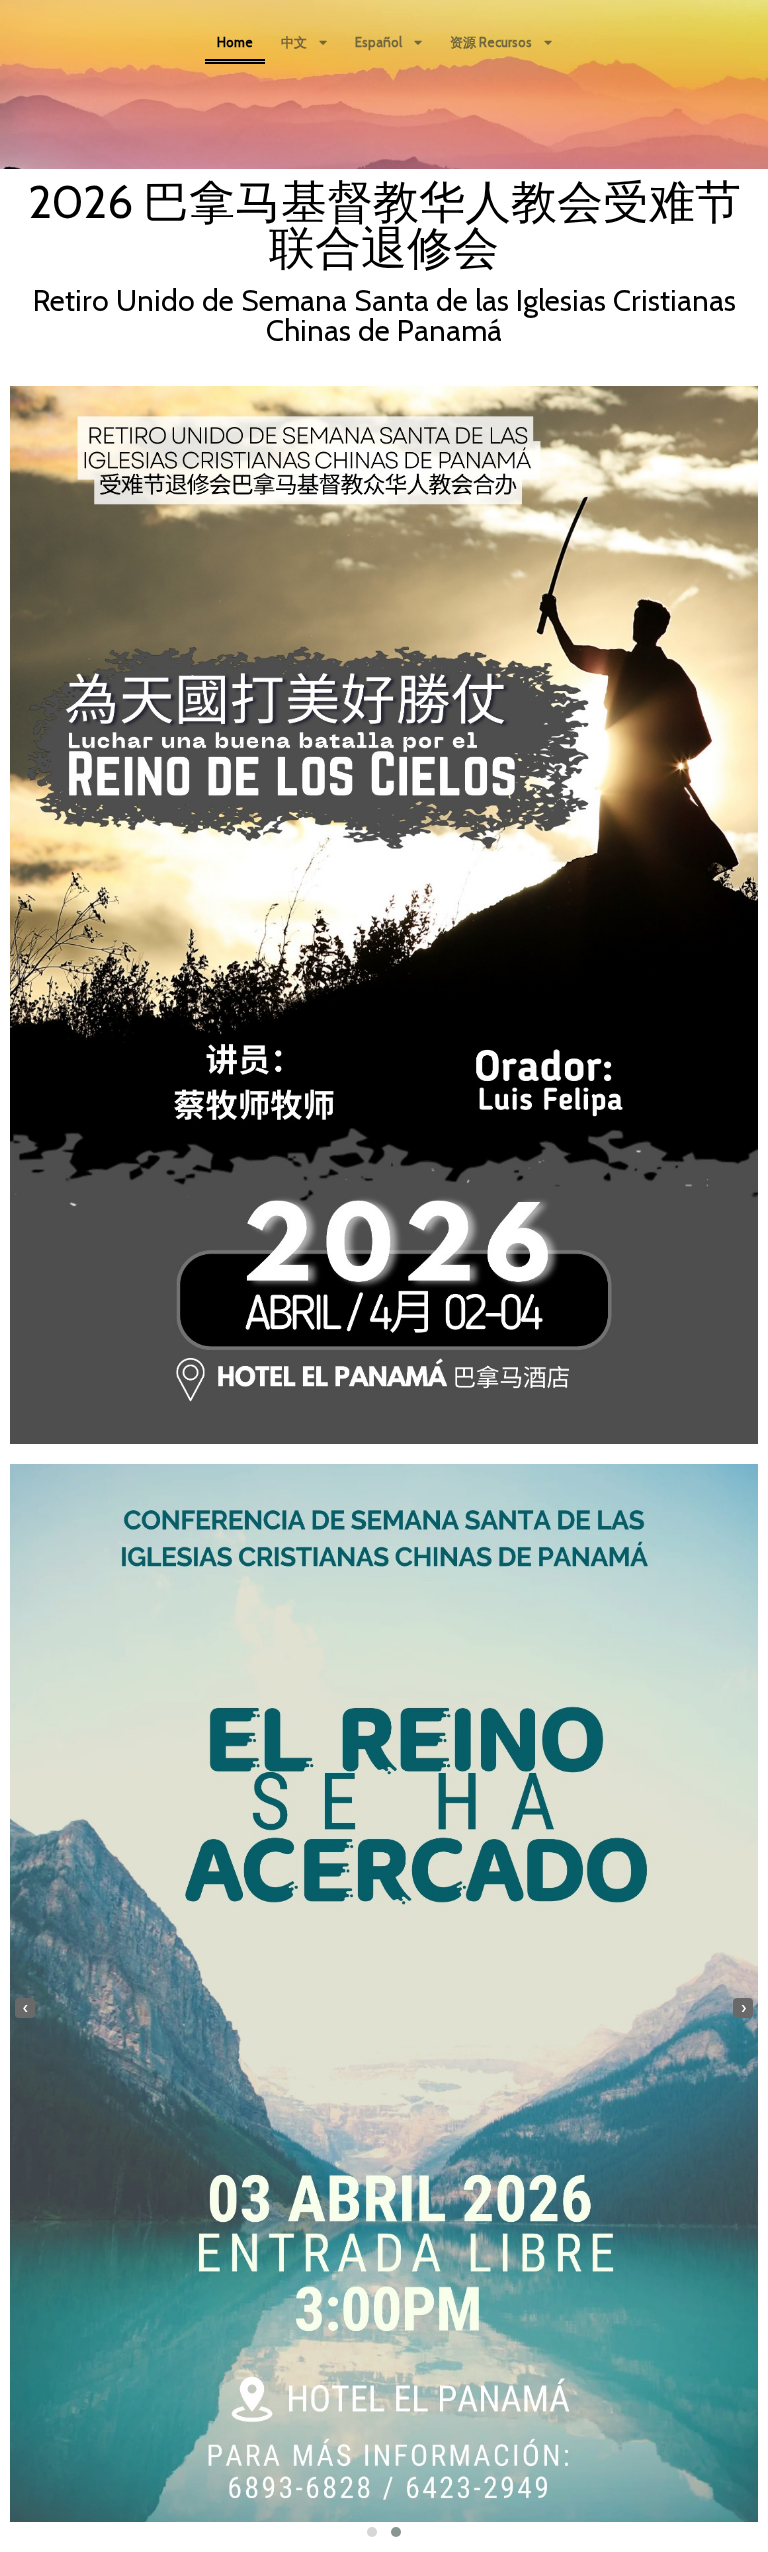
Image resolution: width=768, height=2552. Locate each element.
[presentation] (25, 2008)
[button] (372, 2532)
